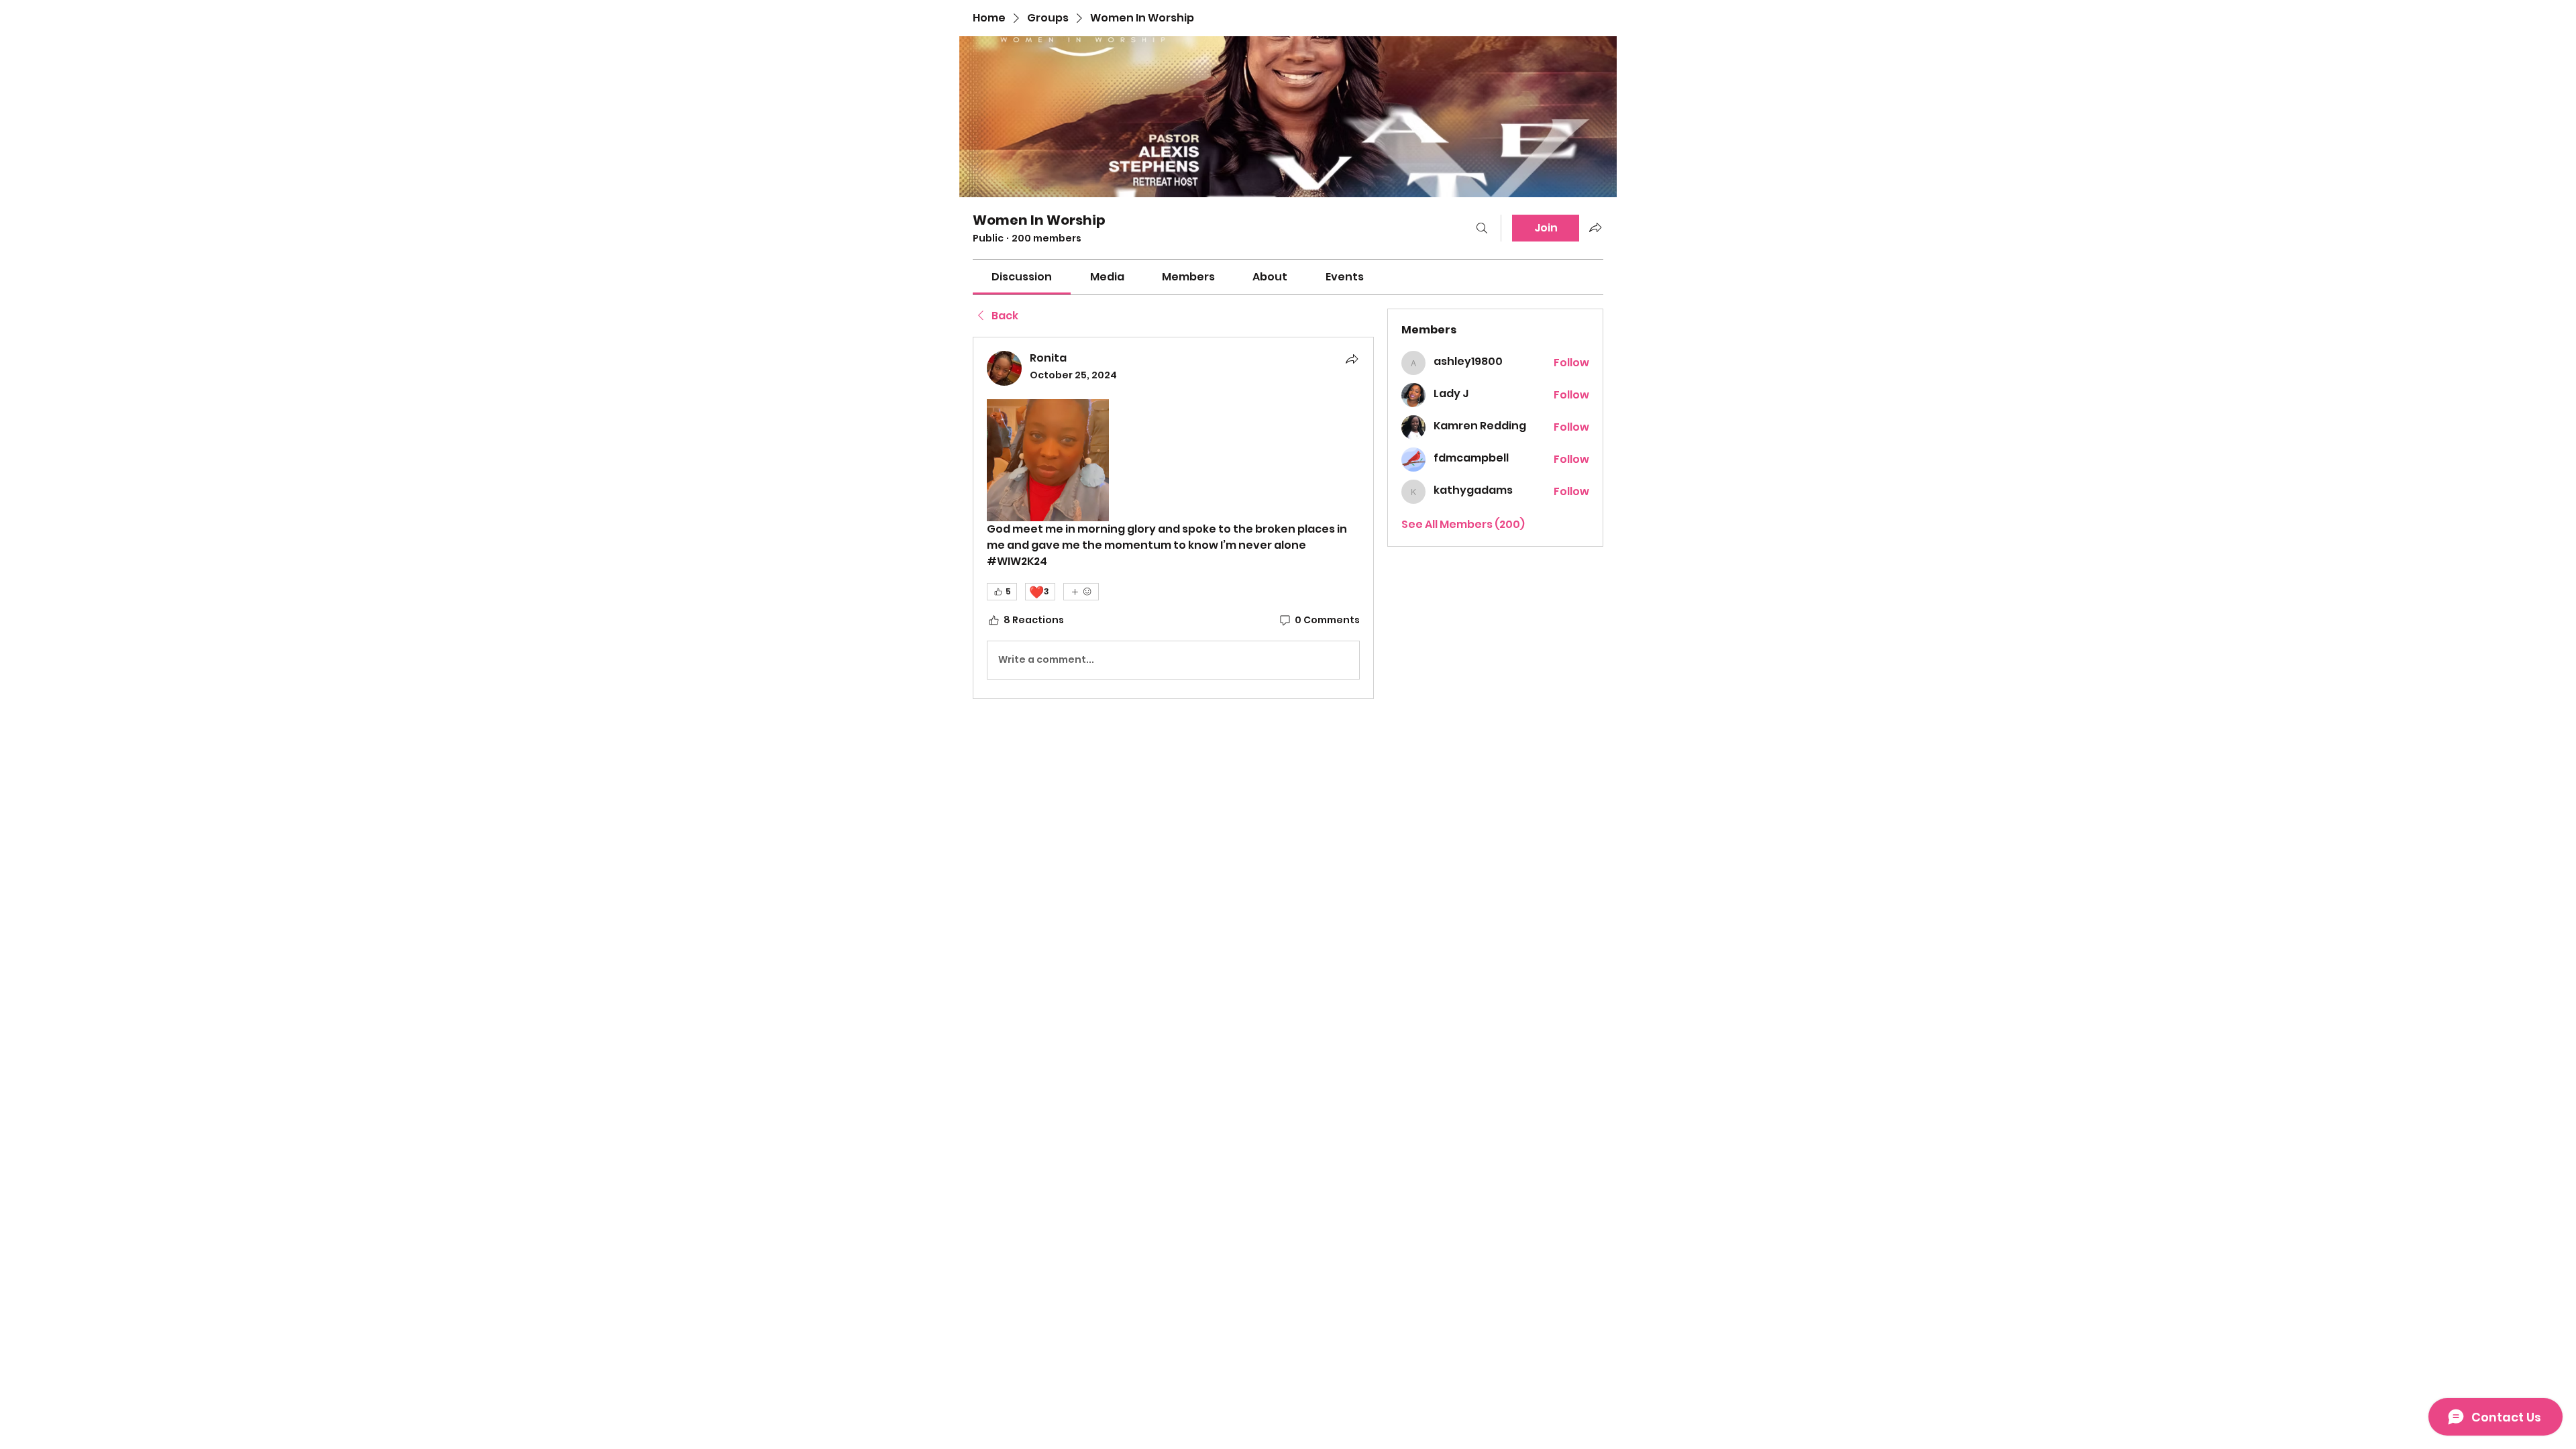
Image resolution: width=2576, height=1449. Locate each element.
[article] (1173, 518)
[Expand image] (1048, 460)
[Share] (1352, 359)
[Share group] (1595, 227)
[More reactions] (1081, 592)
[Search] (1482, 228)
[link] (1022, 277)
